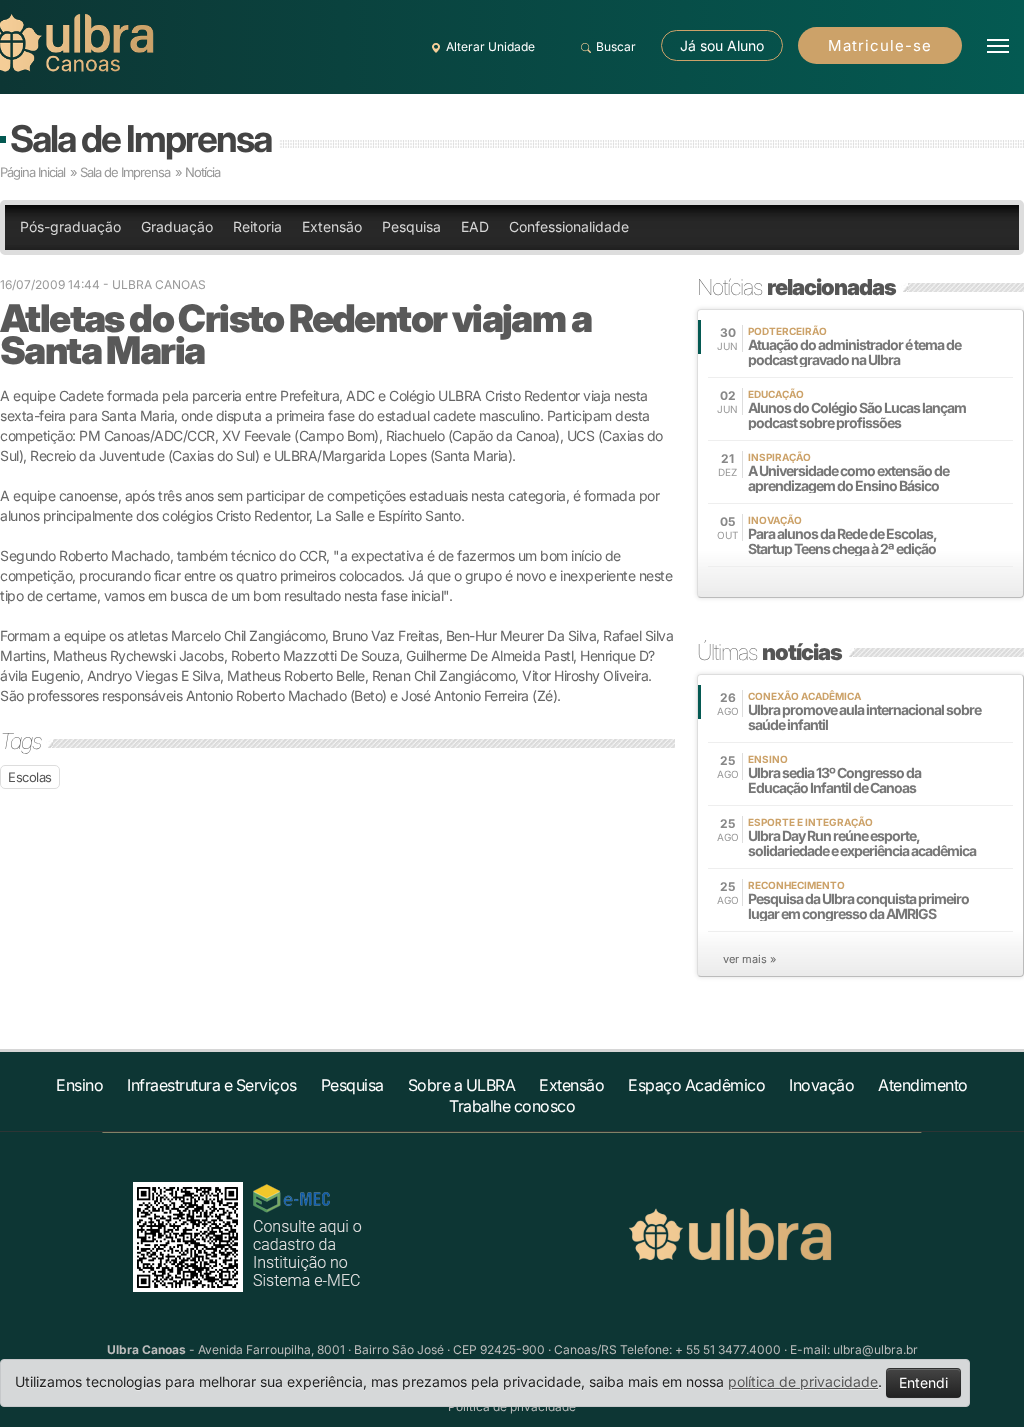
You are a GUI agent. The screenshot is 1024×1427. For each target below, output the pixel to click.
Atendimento (923, 1085)
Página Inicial (32, 172)
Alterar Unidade (490, 46)
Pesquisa (411, 226)
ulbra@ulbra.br (875, 1349)
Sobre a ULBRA (462, 1085)
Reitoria (257, 226)
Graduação (177, 226)
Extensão (332, 226)
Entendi (923, 1382)
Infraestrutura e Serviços (212, 1085)
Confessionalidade (569, 226)
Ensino (79, 1085)
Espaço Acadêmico (696, 1085)
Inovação (821, 1085)
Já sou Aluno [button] (722, 45)
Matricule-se (880, 45)
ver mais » (749, 959)
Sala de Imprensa (140, 138)
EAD (475, 226)
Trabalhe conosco (512, 1106)
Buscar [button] (616, 46)
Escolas (30, 777)
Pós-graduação (70, 226)
